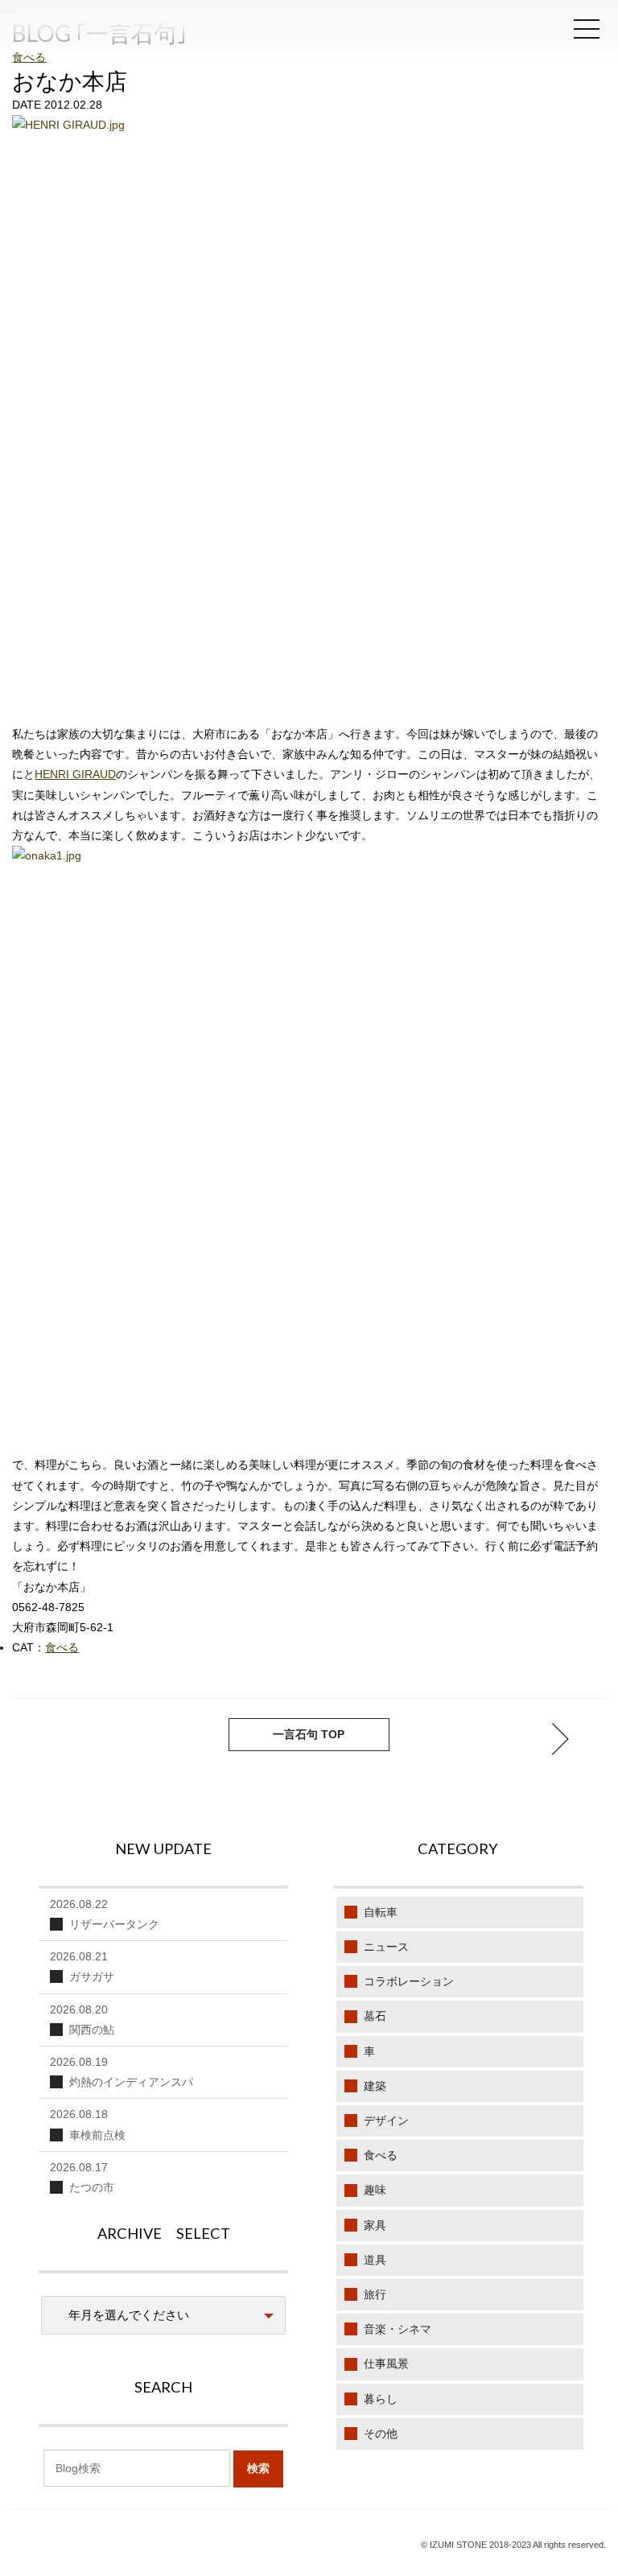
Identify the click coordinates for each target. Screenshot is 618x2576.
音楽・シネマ (398, 2329)
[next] (58, 1739)
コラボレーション (409, 1981)
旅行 (375, 2294)
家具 (375, 2225)
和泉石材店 (113, 34)
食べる (29, 57)
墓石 (375, 2016)
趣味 (375, 2190)
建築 (375, 2086)
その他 (381, 2434)
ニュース (386, 1947)
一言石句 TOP (309, 1734)
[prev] (560, 1739)
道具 (375, 2260)
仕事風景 (386, 2364)
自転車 (381, 1912)
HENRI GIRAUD (75, 774)
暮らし (381, 2399)
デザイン (386, 2121)
